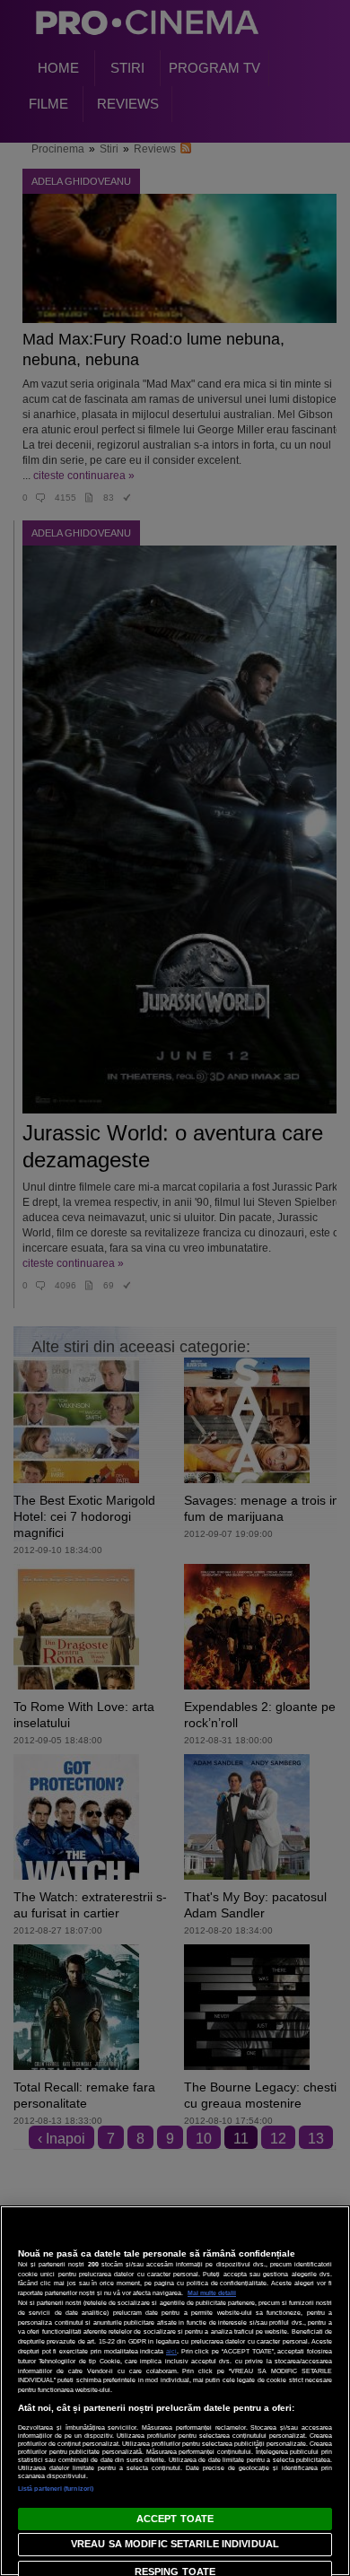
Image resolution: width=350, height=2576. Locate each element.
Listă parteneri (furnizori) (56, 2489)
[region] (175, 2391)
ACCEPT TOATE (175, 2519)
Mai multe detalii (212, 2293)
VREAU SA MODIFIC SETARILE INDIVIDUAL (175, 2544)
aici (171, 2351)
